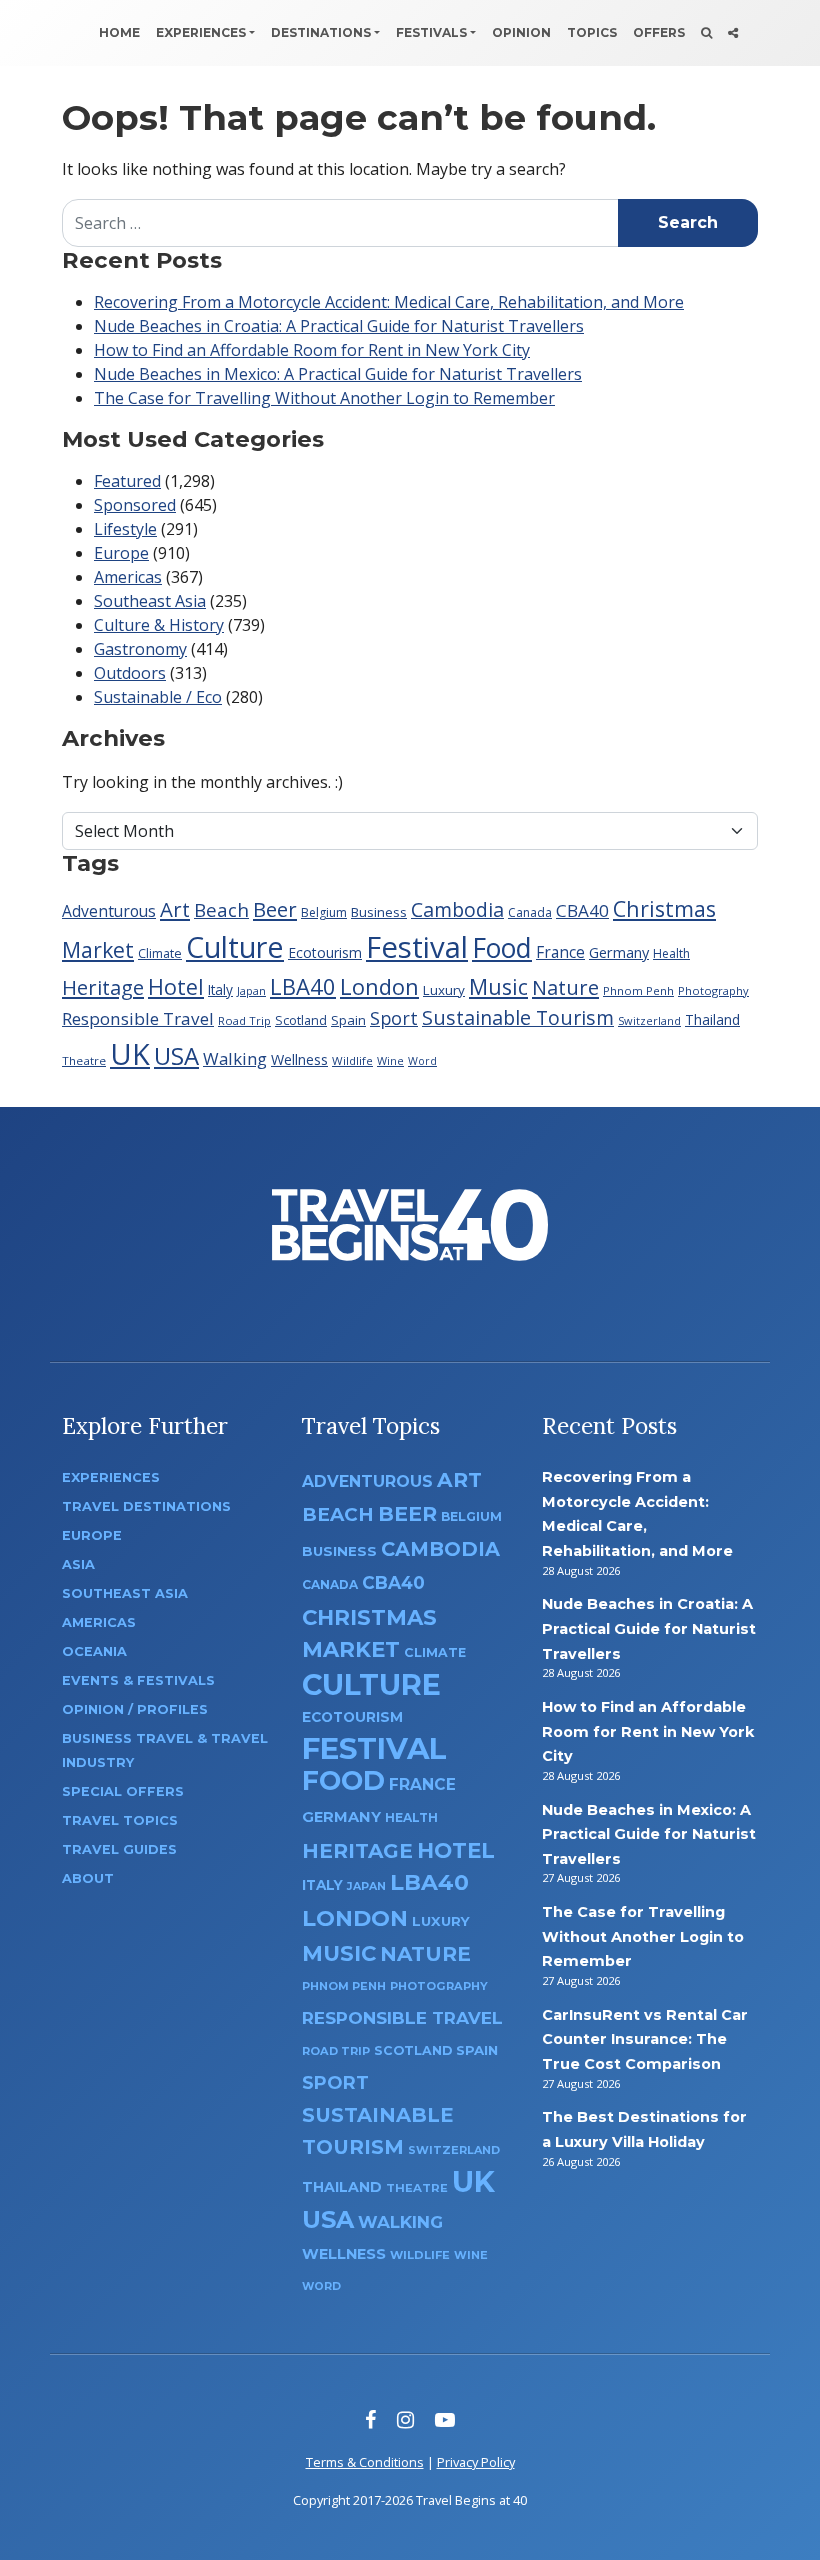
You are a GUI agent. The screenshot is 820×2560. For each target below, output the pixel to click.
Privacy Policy (476, 2462)
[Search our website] (706, 33)
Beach (221, 909)
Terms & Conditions (365, 2462)
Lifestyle (125, 529)
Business (379, 912)
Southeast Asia (150, 601)
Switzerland (649, 1020)
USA (176, 1055)
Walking (235, 1058)
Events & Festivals (138, 1680)
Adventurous (109, 911)
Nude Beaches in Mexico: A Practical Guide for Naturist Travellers (338, 374)
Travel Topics (120, 1820)
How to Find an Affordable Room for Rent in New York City (312, 350)
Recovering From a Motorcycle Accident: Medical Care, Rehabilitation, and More (389, 302)
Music (498, 986)
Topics (592, 32)
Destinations (321, 32)
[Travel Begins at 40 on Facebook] (370, 2419)
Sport (394, 1018)
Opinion (521, 32)
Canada (530, 912)
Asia (78, 1564)
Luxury (444, 990)
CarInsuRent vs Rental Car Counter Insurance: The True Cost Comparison (645, 2039)
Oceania (94, 1651)
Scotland (301, 1020)
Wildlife (352, 1060)
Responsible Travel (138, 1018)
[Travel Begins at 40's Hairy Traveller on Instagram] (405, 2419)
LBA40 (303, 986)
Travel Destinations (146, 1506)
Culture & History (159, 625)
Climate (160, 953)
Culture (235, 946)
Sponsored (135, 505)
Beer (275, 909)
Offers (659, 32)
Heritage (103, 987)
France (560, 952)
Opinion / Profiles (135, 1709)
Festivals (431, 32)
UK (130, 1053)
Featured (127, 481)
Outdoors (130, 673)
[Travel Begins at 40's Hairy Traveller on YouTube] (445, 2419)
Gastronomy (140, 649)
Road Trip (244, 1020)
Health (671, 953)
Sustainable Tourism (518, 1017)
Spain (348, 1020)
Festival (417, 947)
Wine (390, 1060)
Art (175, 909)
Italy (220, 989)
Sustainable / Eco (158, 697)
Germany (619, 952)
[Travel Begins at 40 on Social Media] (733, 33)
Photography (713, 990)
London (379, 986)
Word (422, 1061)
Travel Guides (119, 1849)
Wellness (299, 1059)
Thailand (712, 1019)
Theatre (84, 1060)
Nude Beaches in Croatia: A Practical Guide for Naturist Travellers (339, 326)
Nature (565, 987)
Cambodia (457, 909)
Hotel (176, 986)
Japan (251, 990)
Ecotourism (325, 952)
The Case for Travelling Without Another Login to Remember (324, 398)
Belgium (324, 912)
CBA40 (582, 910)
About (88, 1878)
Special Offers (123, 1791)
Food (502, 947)
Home (119, 32)
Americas (128, 577)
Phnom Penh (638, 990)
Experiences (201, 32)
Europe (121, 553)
